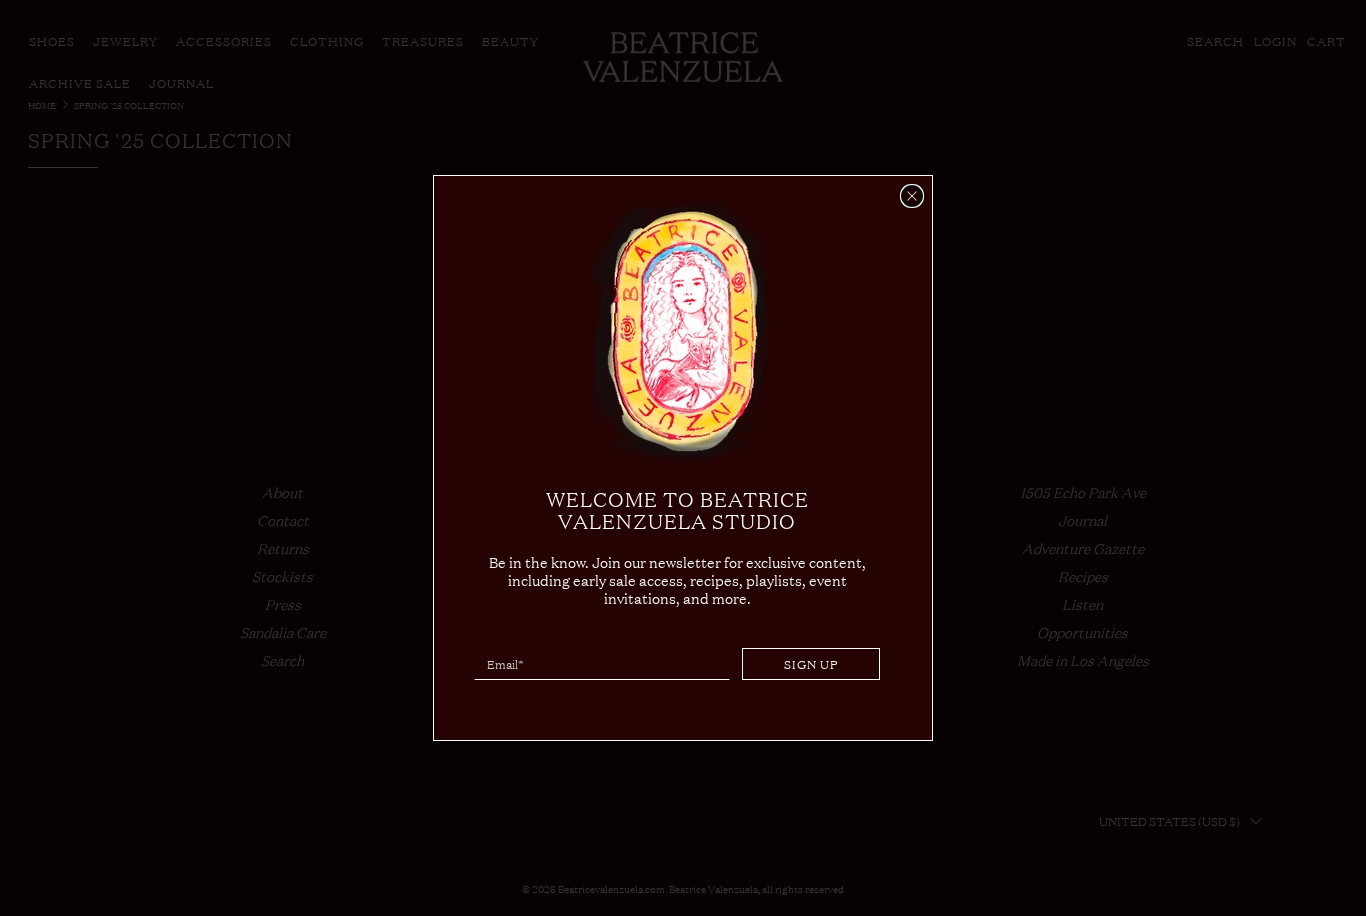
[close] (912, 196)
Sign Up (811, 664)
